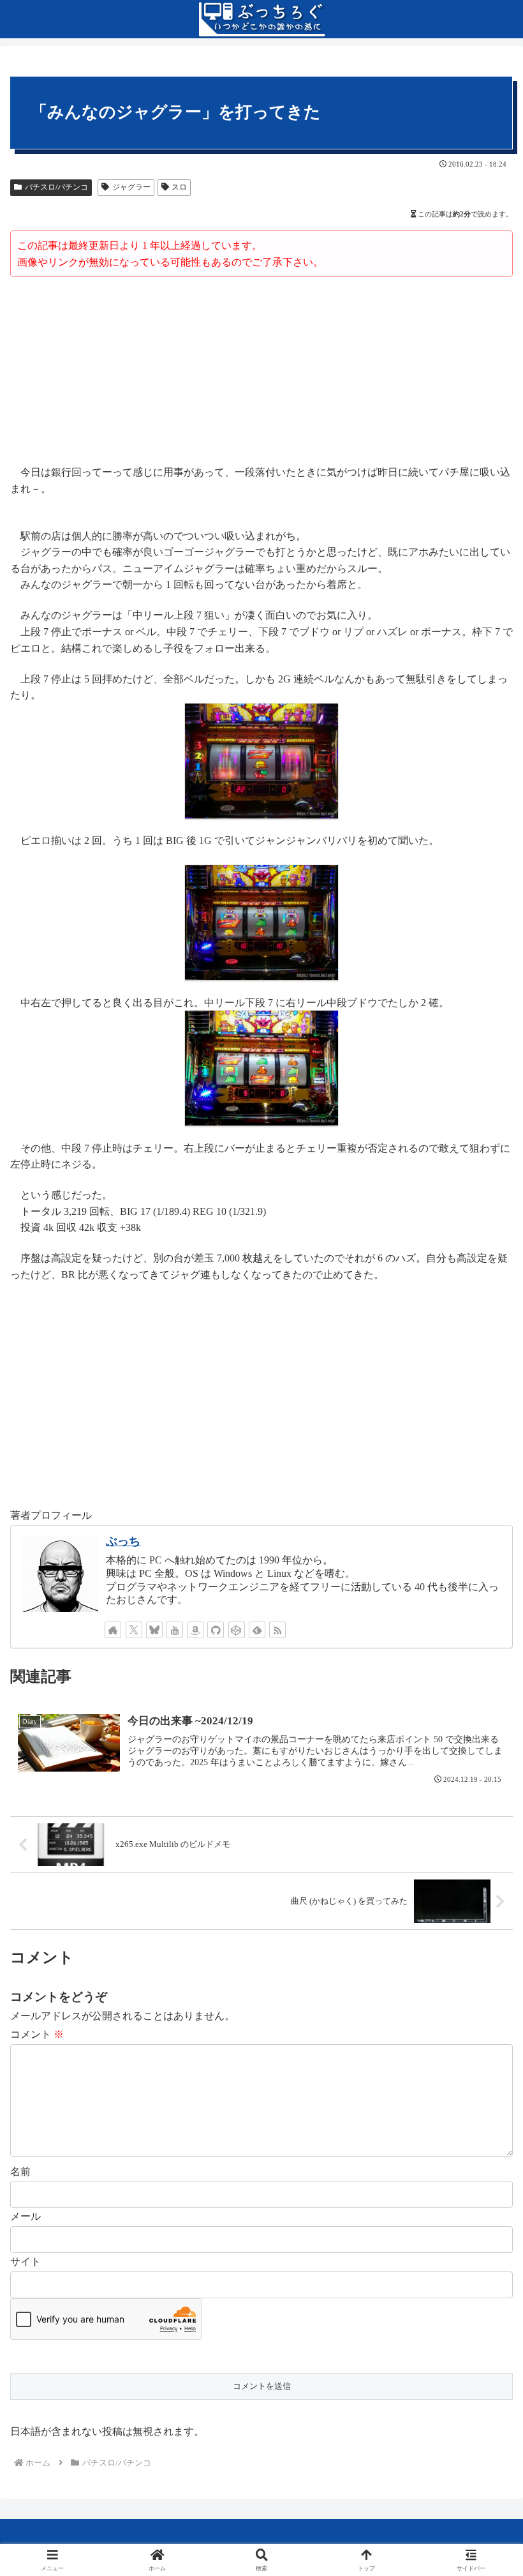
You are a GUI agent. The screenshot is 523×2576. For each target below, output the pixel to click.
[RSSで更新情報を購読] (277, 1630)
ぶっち (123, 1541)
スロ (179, 187)
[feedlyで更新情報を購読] (257, 1630)
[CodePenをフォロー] (237, 1630)
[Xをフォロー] (134, 1630)
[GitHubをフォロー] (216, 1630)
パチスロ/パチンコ (56, 187)
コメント (37, 2034)
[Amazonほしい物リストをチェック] (195, 1630)
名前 (20, 2172)
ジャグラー (131, 187)
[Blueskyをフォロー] (154, 1630)
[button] (483, 1916)
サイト (26, 2262)
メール (26, 2216)
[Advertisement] (261, 373)
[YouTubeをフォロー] (175, 1630)
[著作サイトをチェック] (113, 1630)
